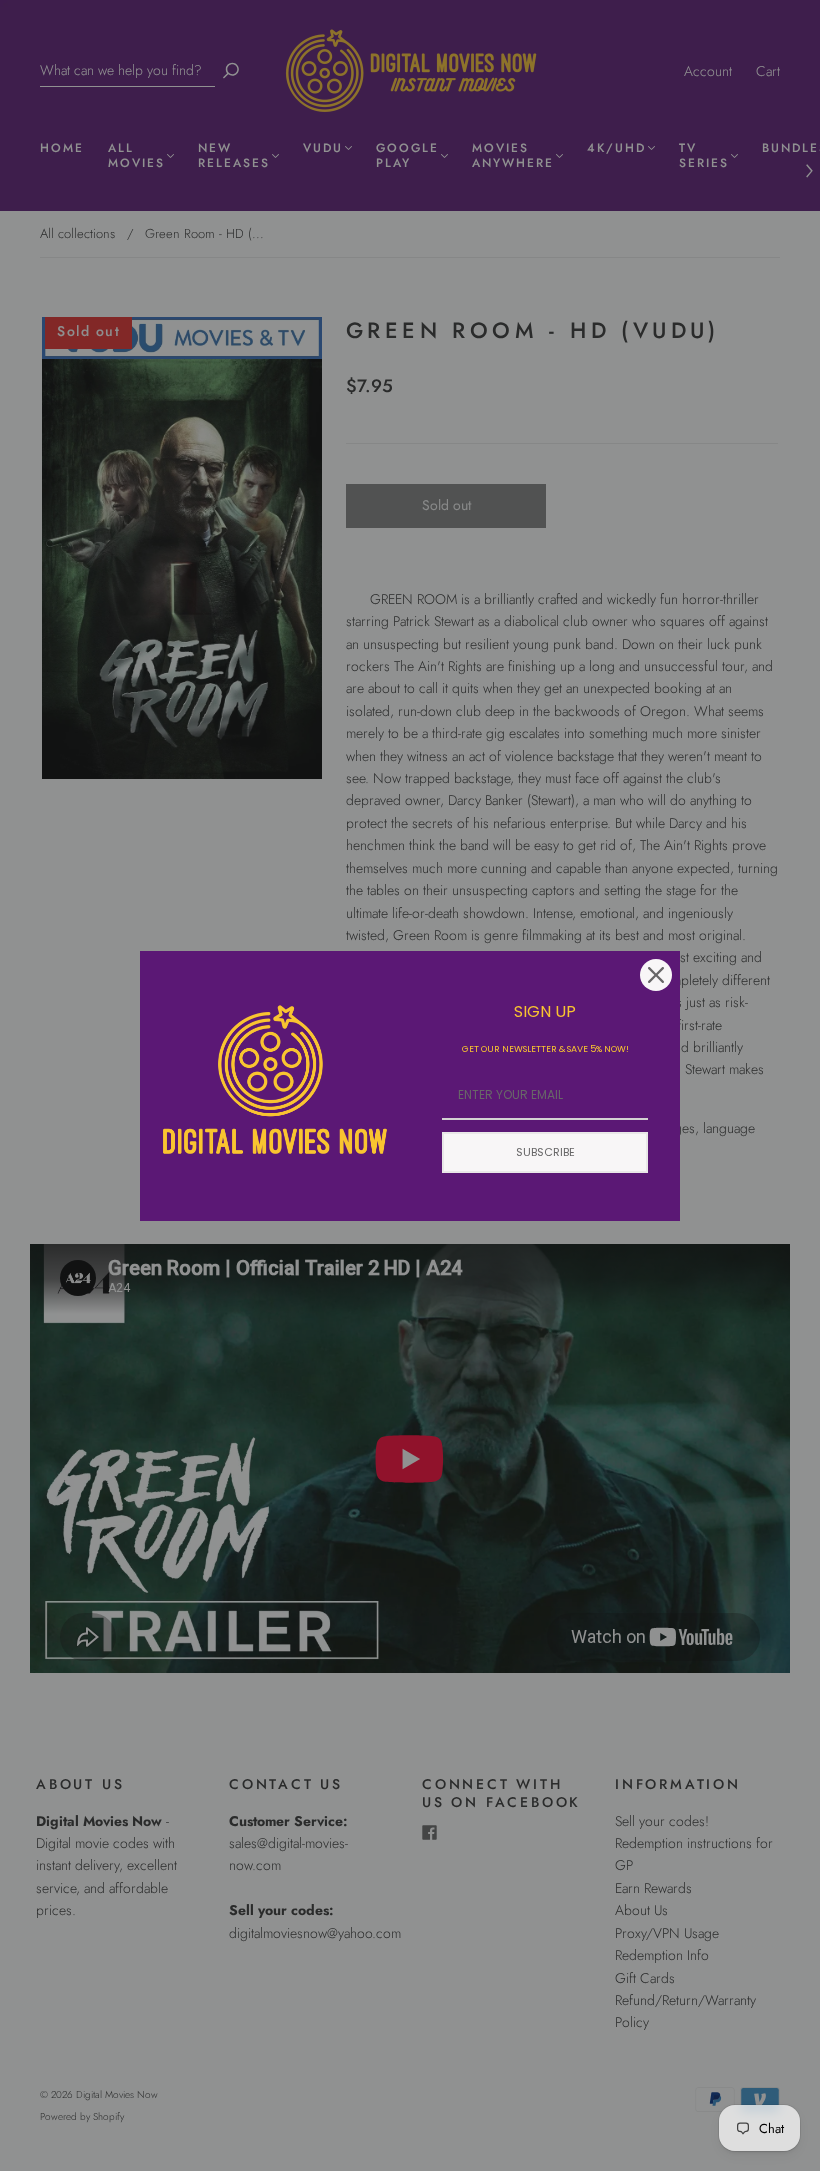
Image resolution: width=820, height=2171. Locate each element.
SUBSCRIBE (545, 1152)
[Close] (656, 975)
